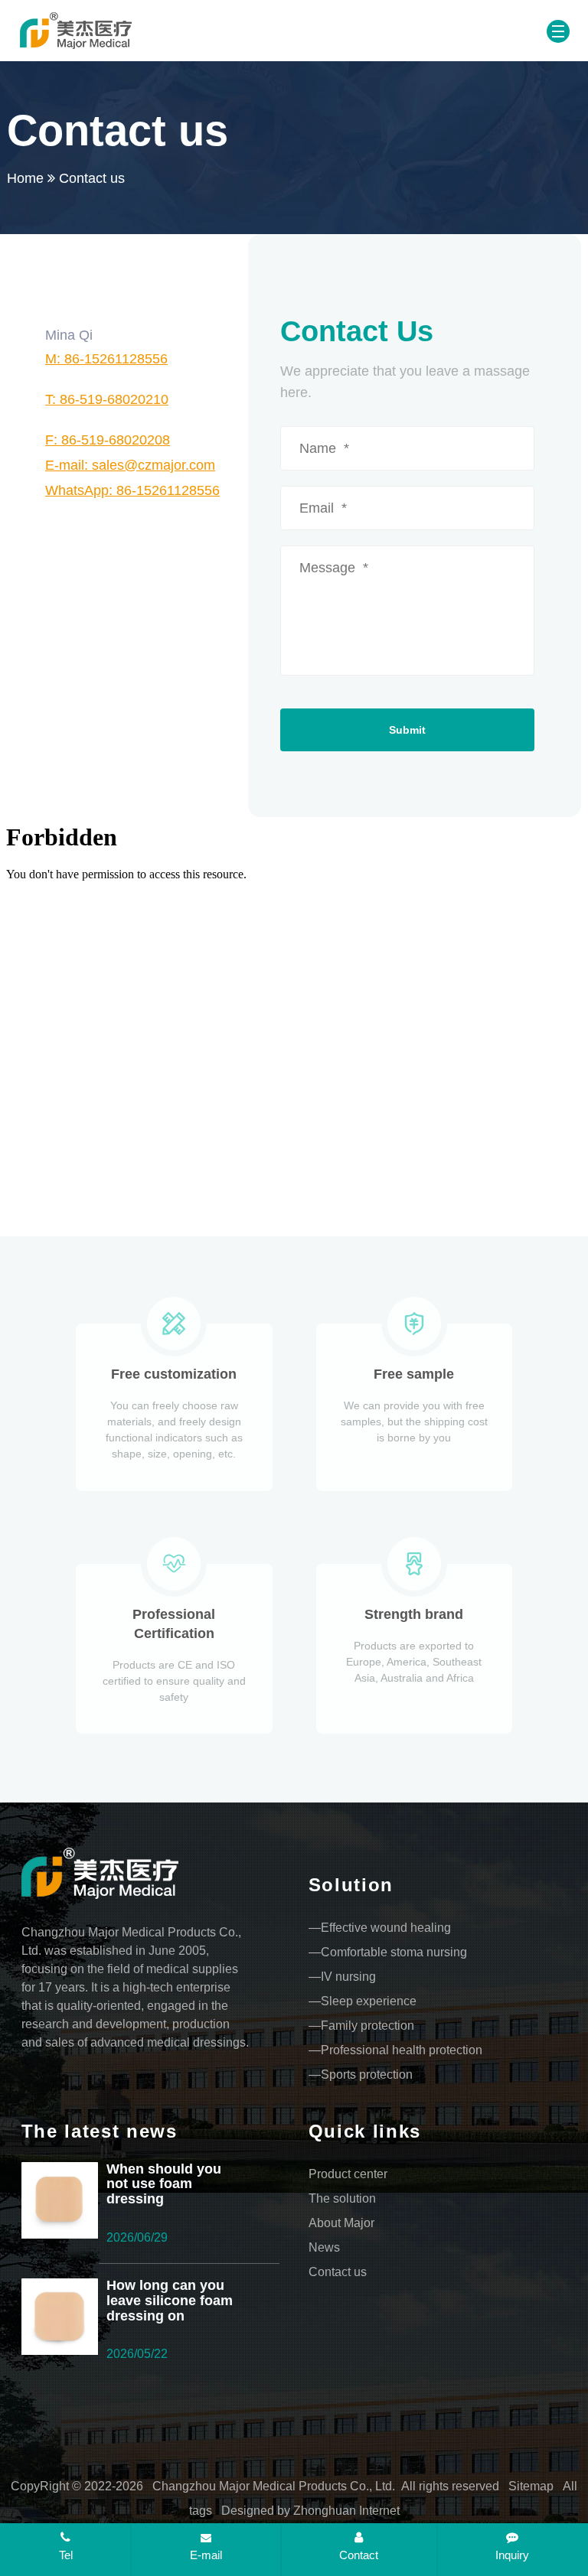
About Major (341, 2223)
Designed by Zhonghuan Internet (310, 2511)
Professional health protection (402, 2050)
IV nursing (348, 1977)
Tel (66, 2555)
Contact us (338, 2272)
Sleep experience (369, 2001)
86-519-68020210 (107, 399)
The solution (342, 2198)
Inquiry (512, 2555)
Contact (359, 2555)
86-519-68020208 (108, 440)
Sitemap (531, 2486)
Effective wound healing (386, 1928)
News (324, 2247)
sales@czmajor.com (130, 465)
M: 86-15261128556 (106, 359)
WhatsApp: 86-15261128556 (132, 490)
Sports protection (367, 2074)
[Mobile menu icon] (558, 31)
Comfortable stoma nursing (394, 1952)
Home (25, 178)
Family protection (367, 2026)
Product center (348, 2174)
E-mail (206, 2555)
